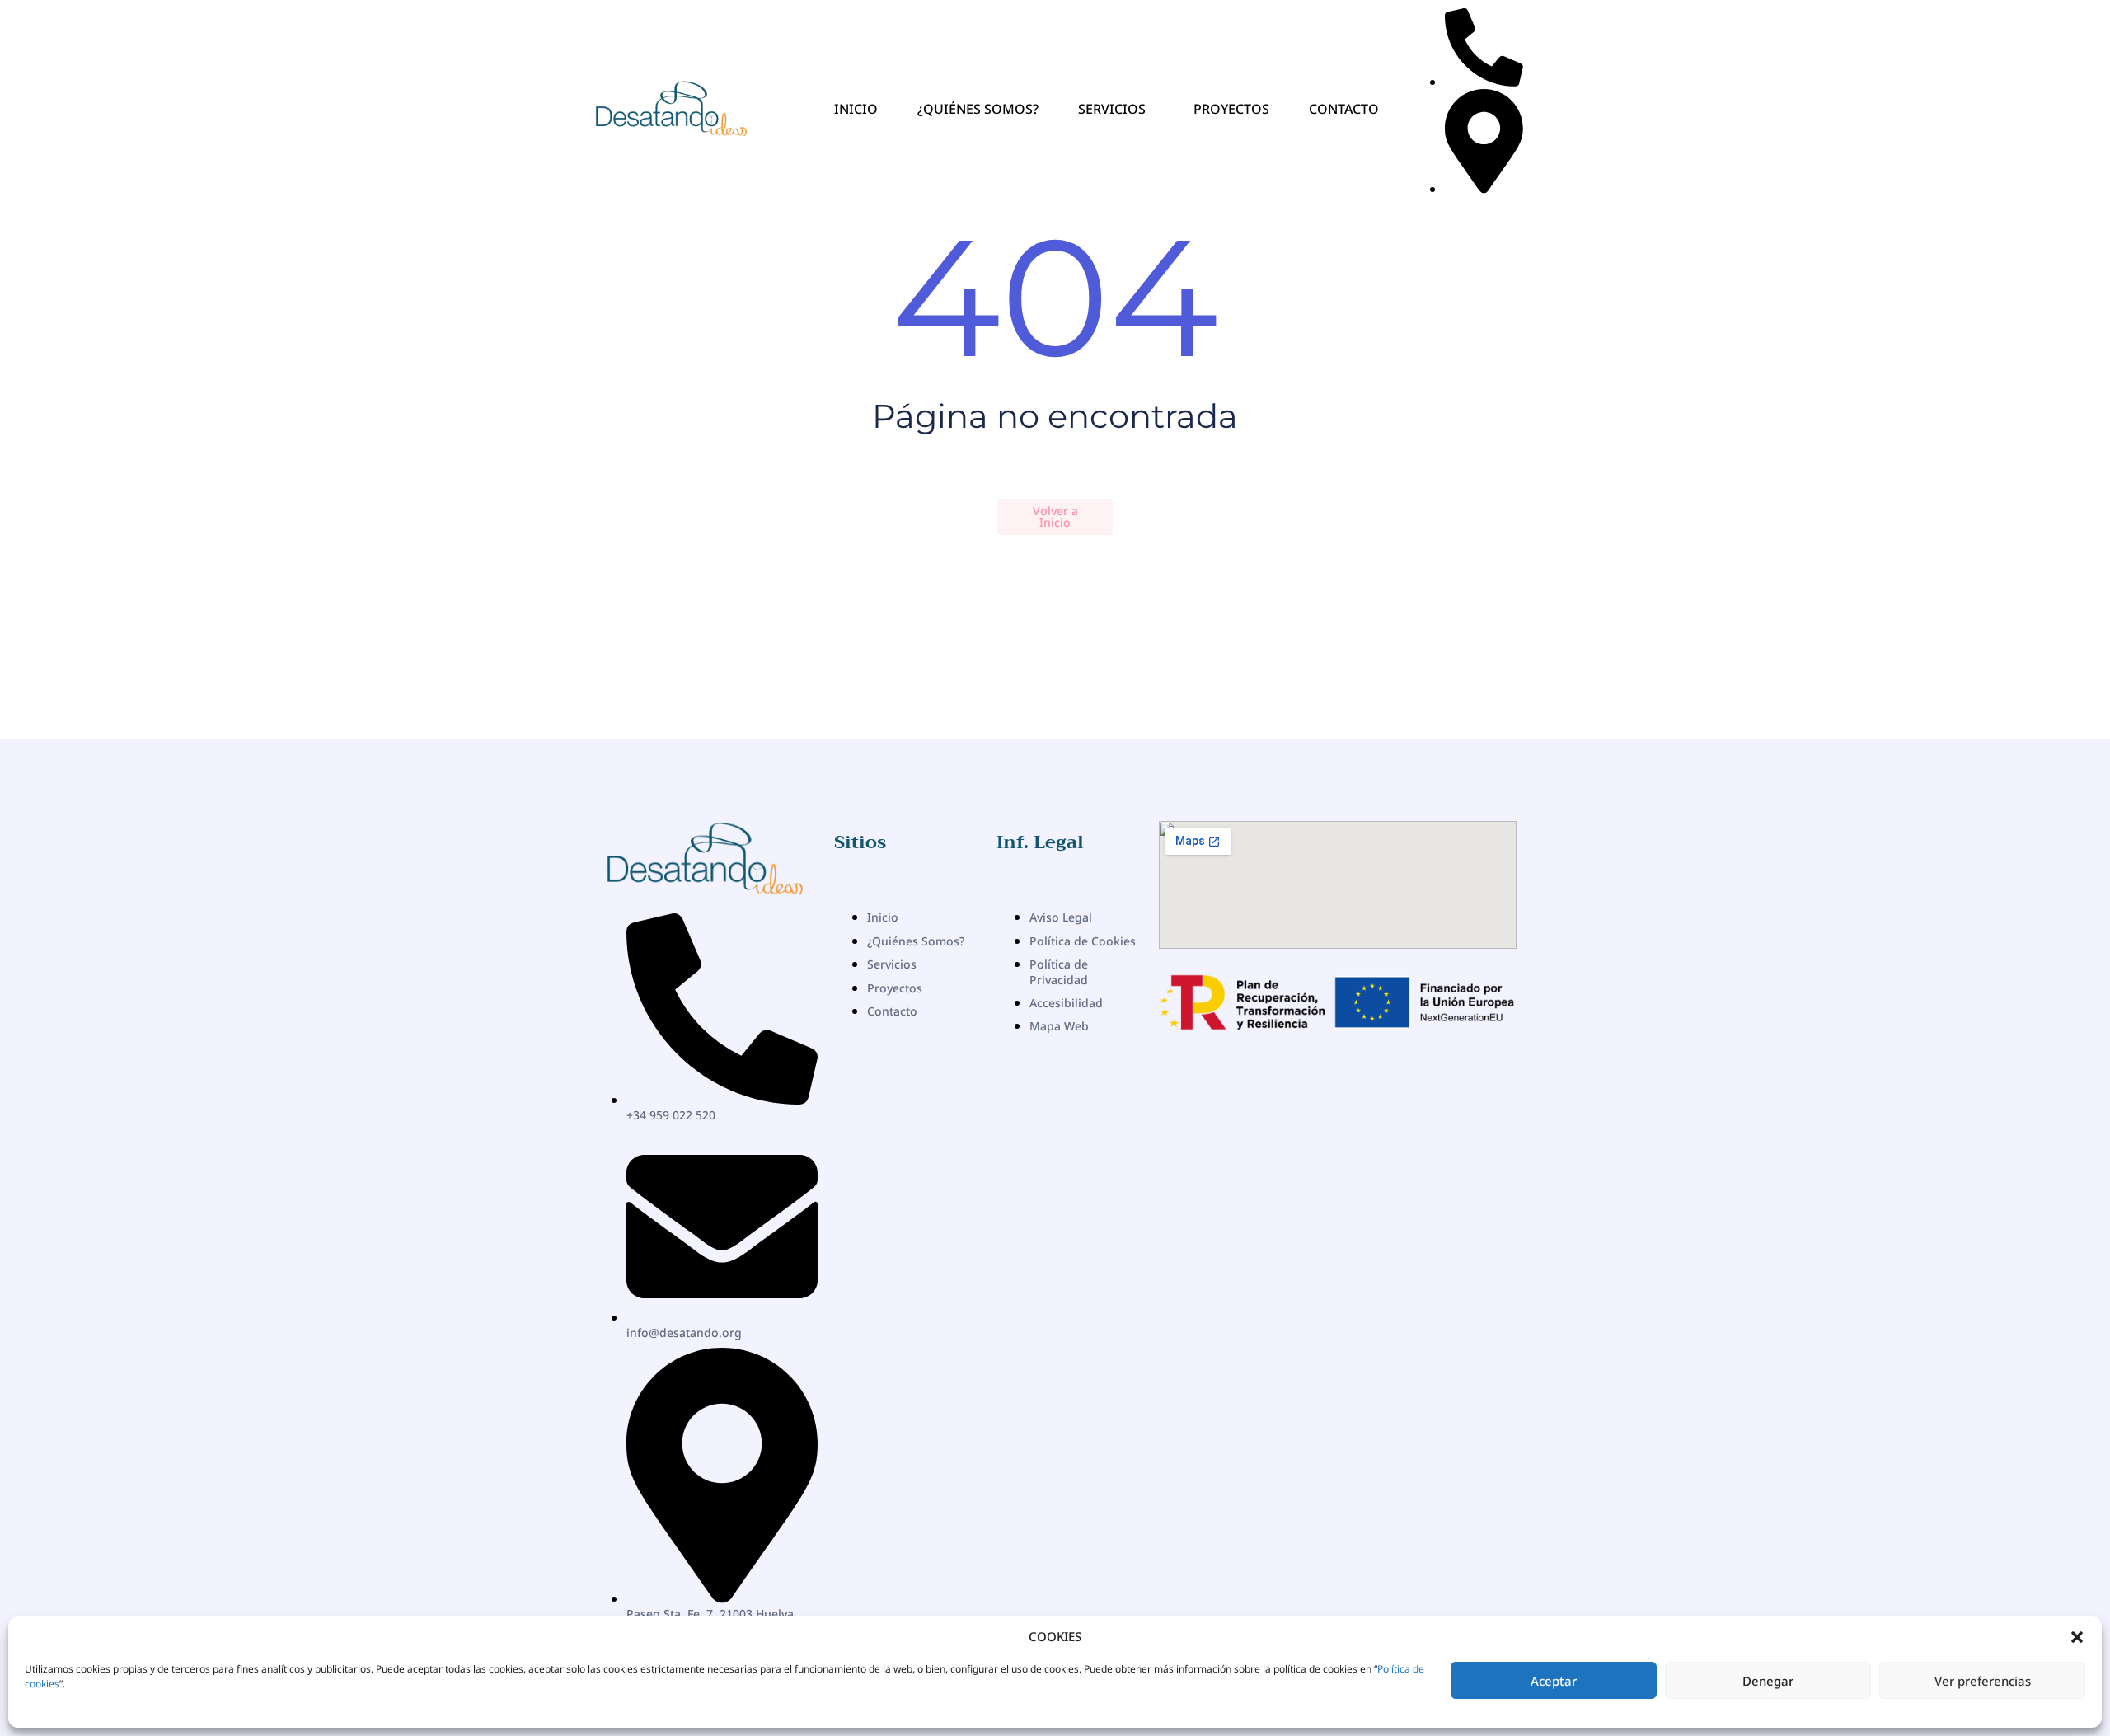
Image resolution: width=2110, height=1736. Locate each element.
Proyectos (1231, 109)
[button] (2077, 1637)
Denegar (1768, 1681)
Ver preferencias (1983, 1681)
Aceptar (1554, 1681)
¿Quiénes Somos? (978, 109)
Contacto (1344, 109)
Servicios (1112, 109)
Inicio (856, 109)
